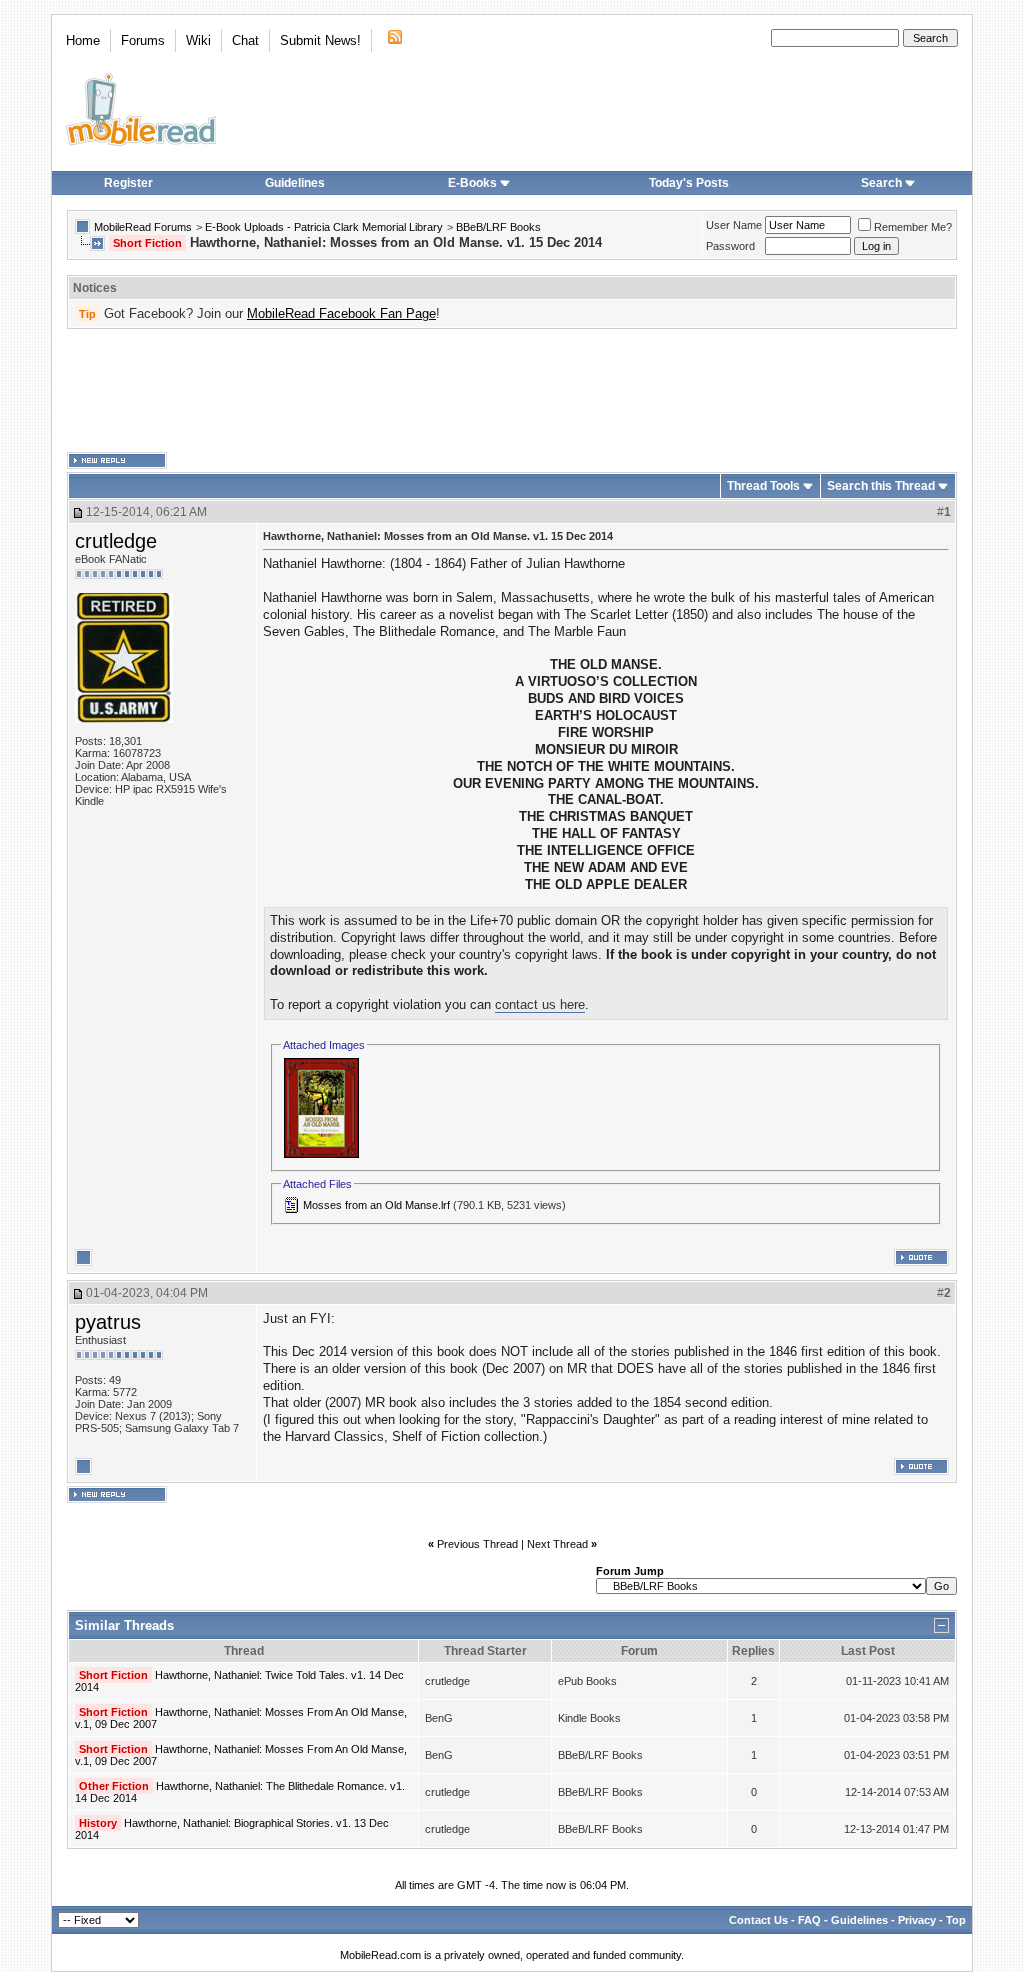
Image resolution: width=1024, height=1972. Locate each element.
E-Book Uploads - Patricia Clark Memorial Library (324, 227)
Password (730, 246)
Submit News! (320, 40)
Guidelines (295, 183)
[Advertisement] (512, 391)
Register (128, 183)
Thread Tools (763, 486)
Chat (245, 40)
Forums (143, 40)
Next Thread (557, 1544)
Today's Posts (689, 183)
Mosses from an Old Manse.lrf (376, 1205)
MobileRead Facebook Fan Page (341, 313)
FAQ (809, 1920)
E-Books (472, 183)
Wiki (198, 40)
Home (83, 40)
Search (881, 183)
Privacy (917, 1920)
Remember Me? (913, 227)
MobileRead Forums (143, 227)
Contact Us (758, 1920)
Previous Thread (477, 1544)
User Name (734, 225)
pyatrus (108, 1322)
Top (956, 1920)
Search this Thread (881, 486)
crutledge (116, 541)
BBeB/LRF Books (498, 227)
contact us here (540, 1004)
